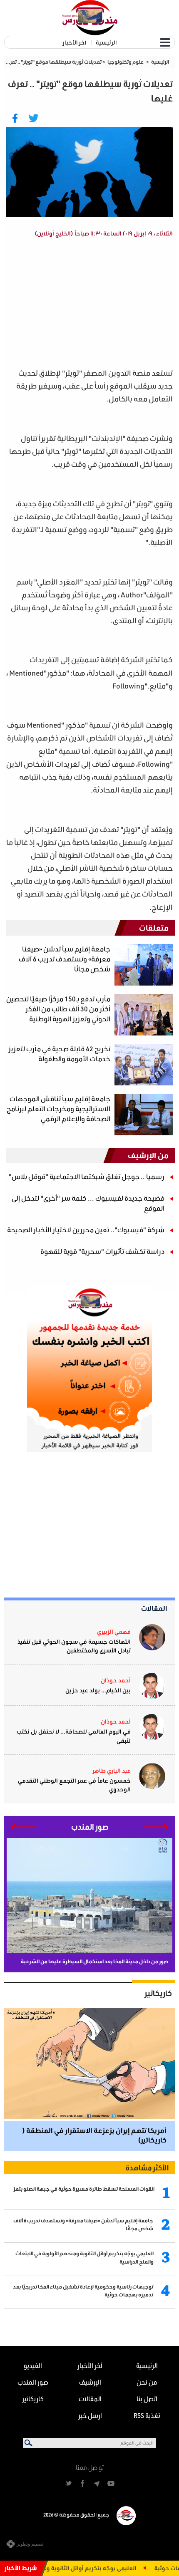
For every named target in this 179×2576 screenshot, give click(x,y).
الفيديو (33, 2365)
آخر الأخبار (74, 42)
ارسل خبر (90, 2415)
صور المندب (33, 2382)
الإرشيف (90, 2382)
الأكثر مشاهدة (147, 2167)
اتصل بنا (147, 2399)
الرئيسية (106, 42)
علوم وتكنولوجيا (126, 62)
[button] (156, 1827)
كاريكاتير (158, 1993)
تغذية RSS (147, 2415)
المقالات (154, 1608)
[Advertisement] (80, 304)
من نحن (147, 2382)
